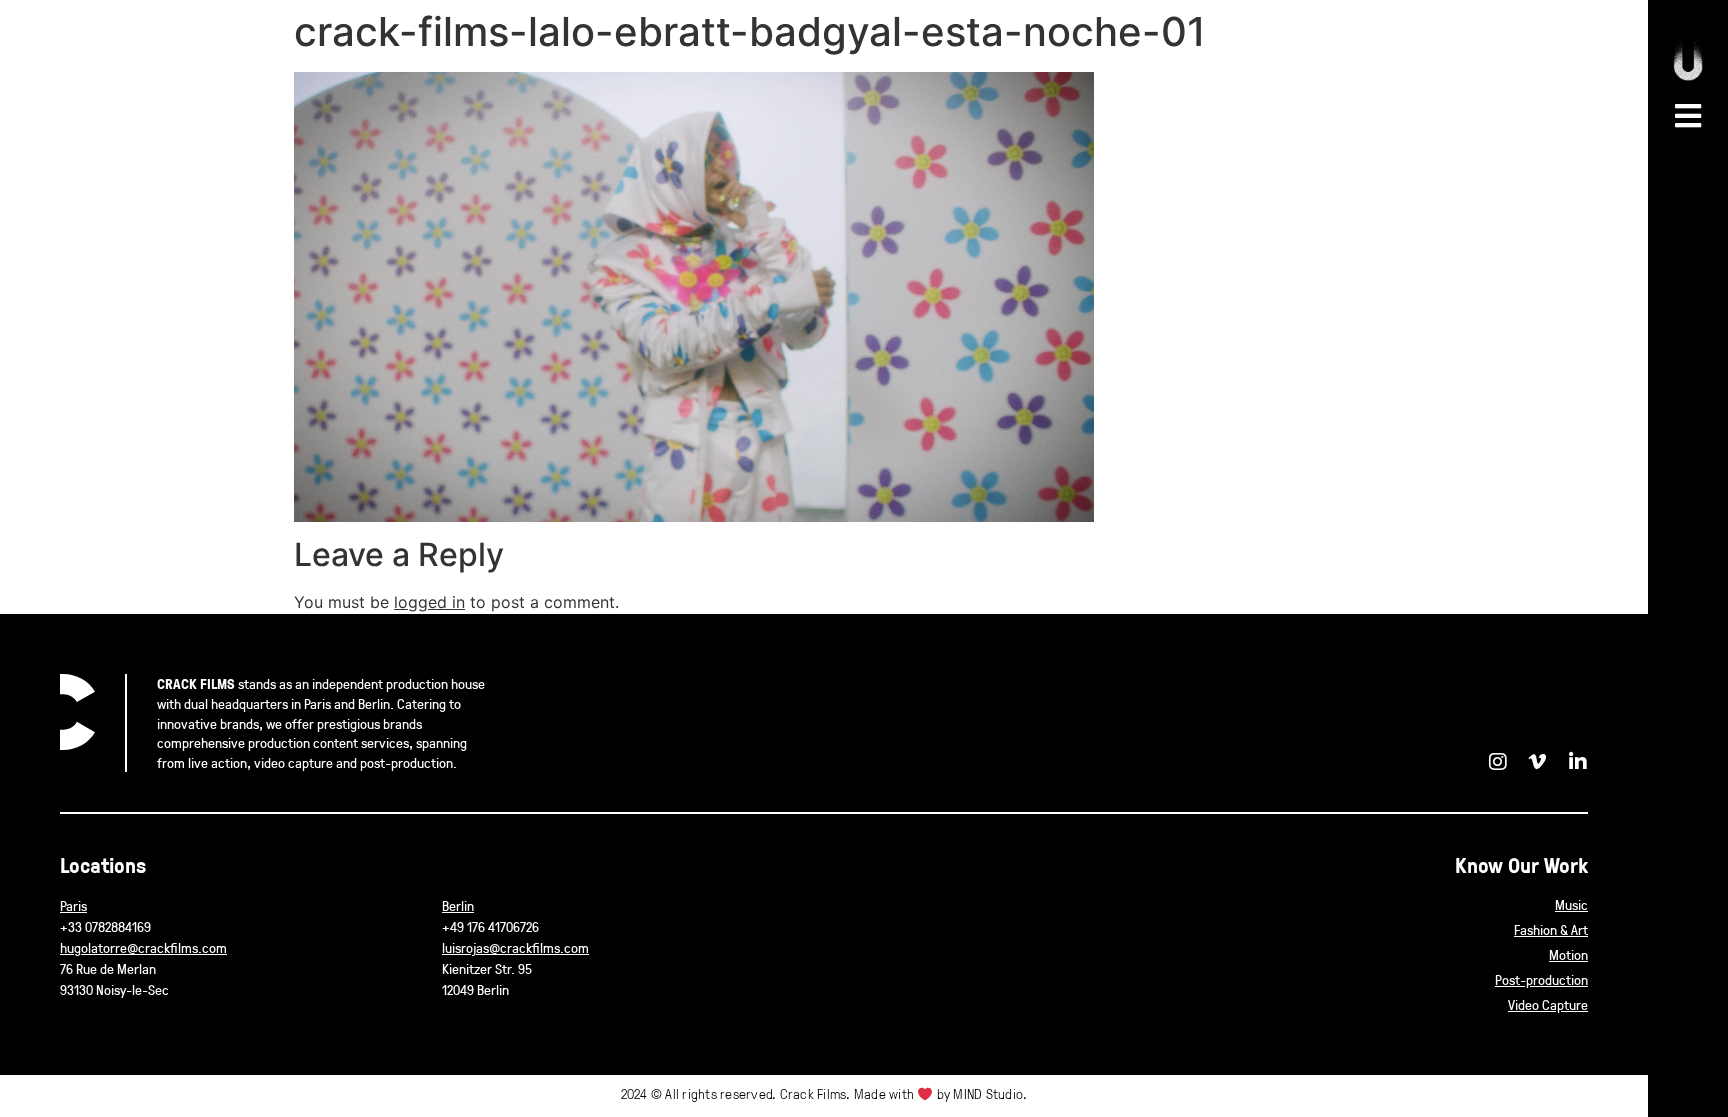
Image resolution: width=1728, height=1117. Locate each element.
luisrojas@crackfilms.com (515, 947)
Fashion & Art (1551, 929)
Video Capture (1548, 1004)
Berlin (458, 905)
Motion (1568, 954)
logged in (429, 602)
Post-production (1541, 979)
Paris (73, 905)
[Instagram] (1498, 762)
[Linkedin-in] (1578, 762)
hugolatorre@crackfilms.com (143, 947)
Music (1571, 904)
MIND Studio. (990, 1093)
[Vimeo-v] (1538, 762)
